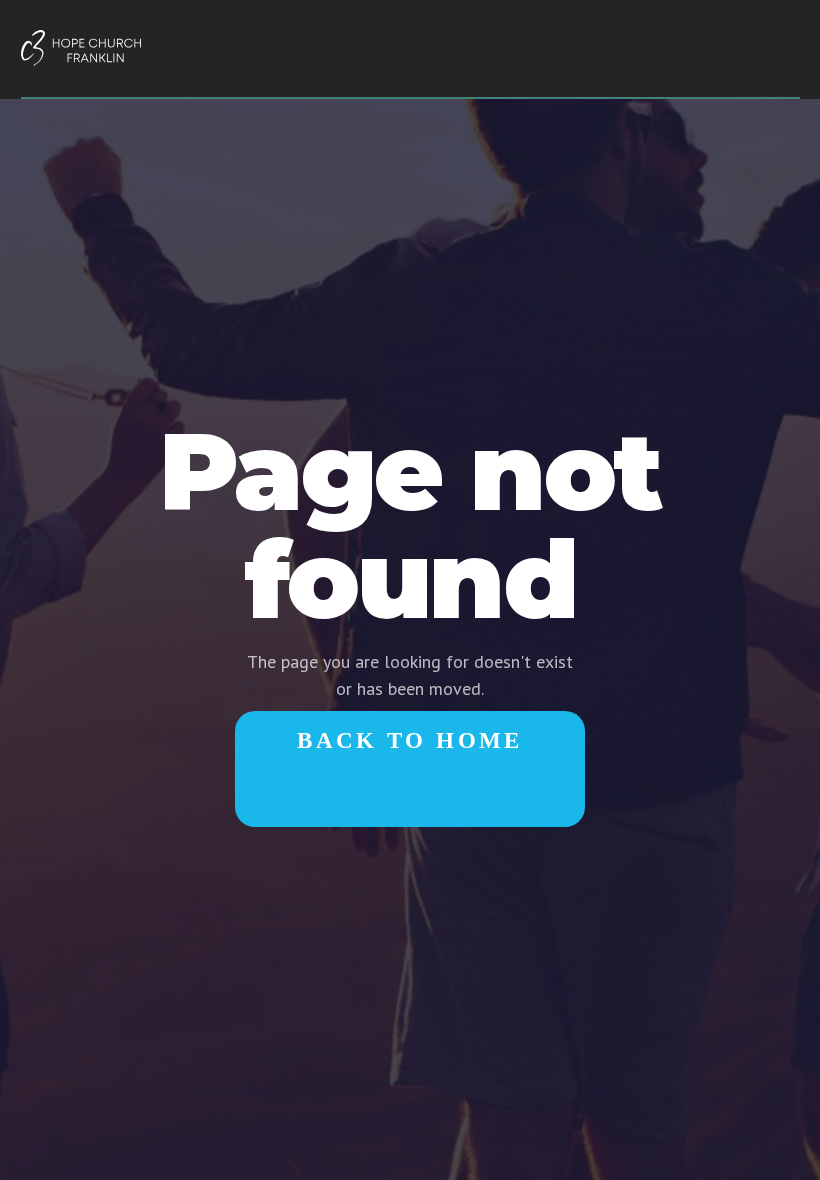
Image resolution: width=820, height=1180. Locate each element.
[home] (81, 48)
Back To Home (410, 740)
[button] (782, 51)
